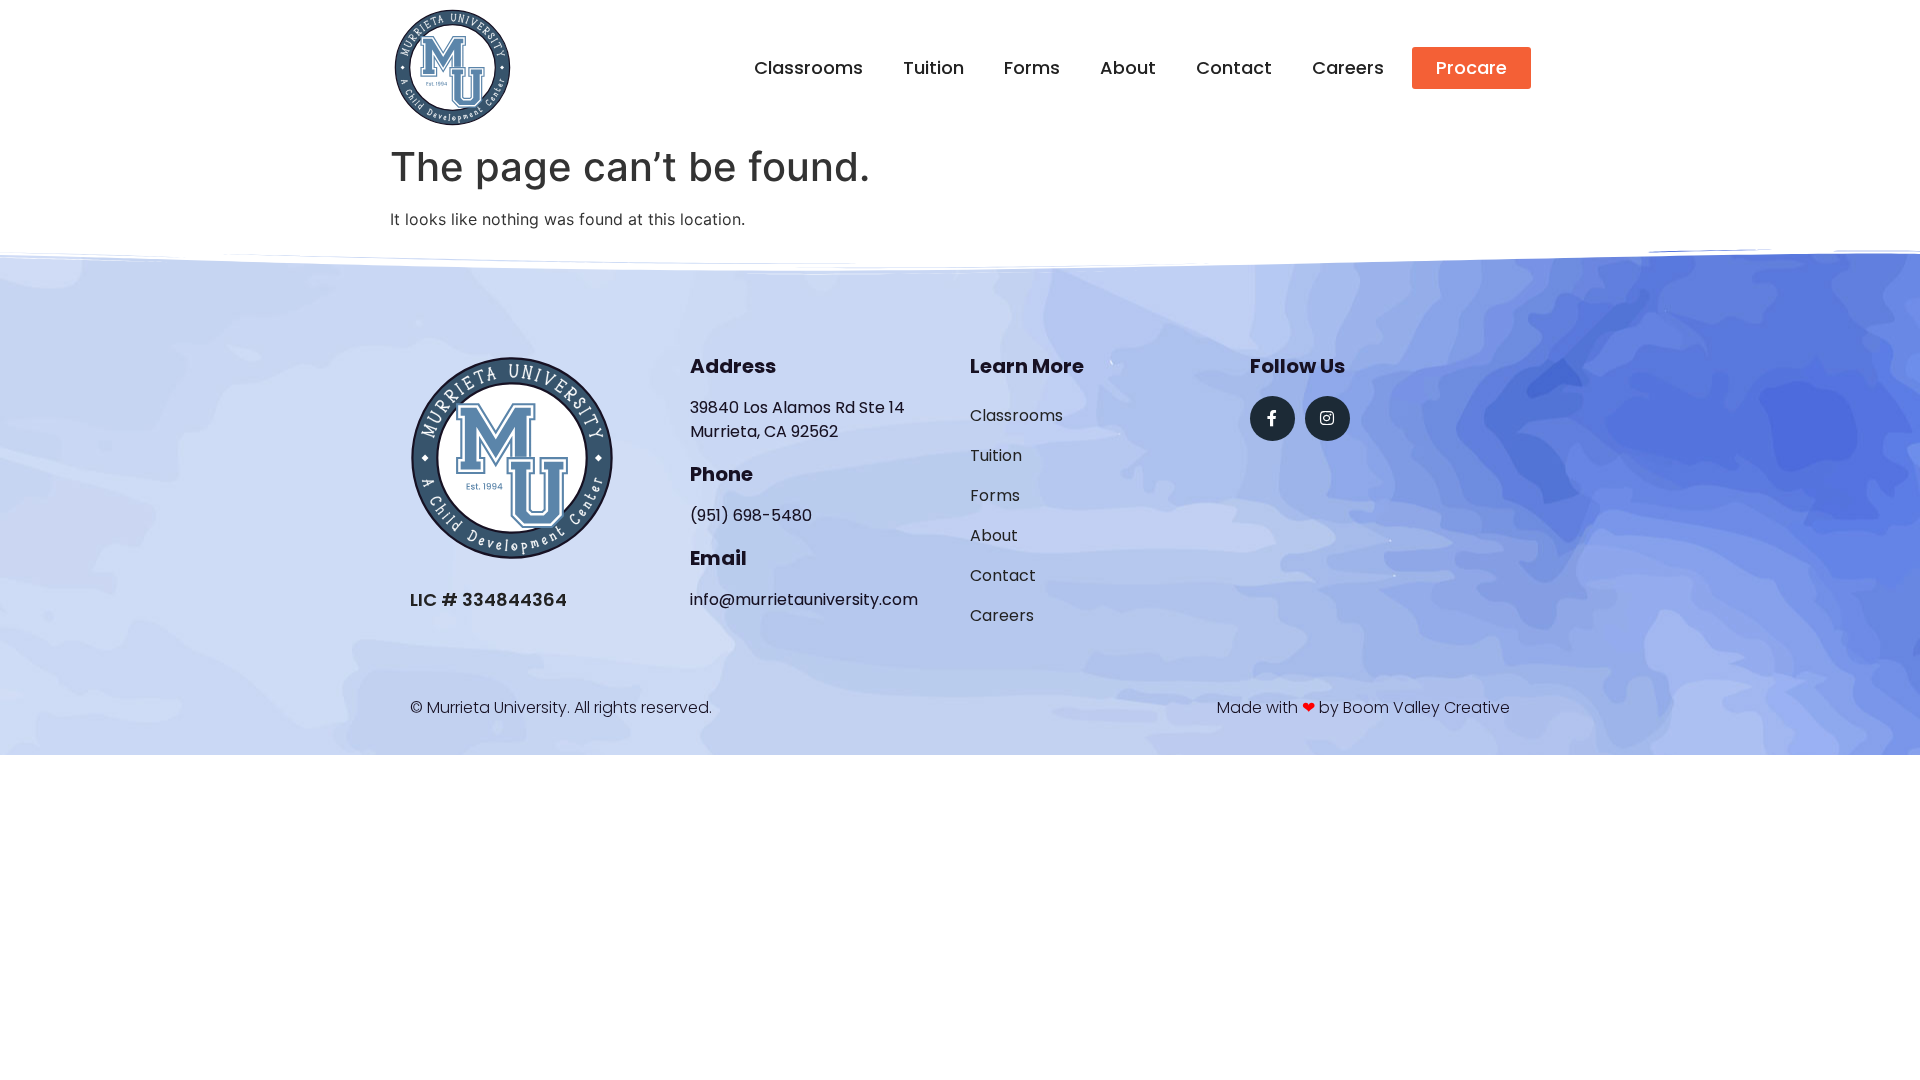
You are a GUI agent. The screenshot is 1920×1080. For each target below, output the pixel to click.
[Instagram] (1327, 418)
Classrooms (808, 67)
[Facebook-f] (1272, 418)
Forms (1032, 67)
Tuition (933, 67)
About (1128, 67)
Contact (1234, 67)
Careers (1348, 67)
